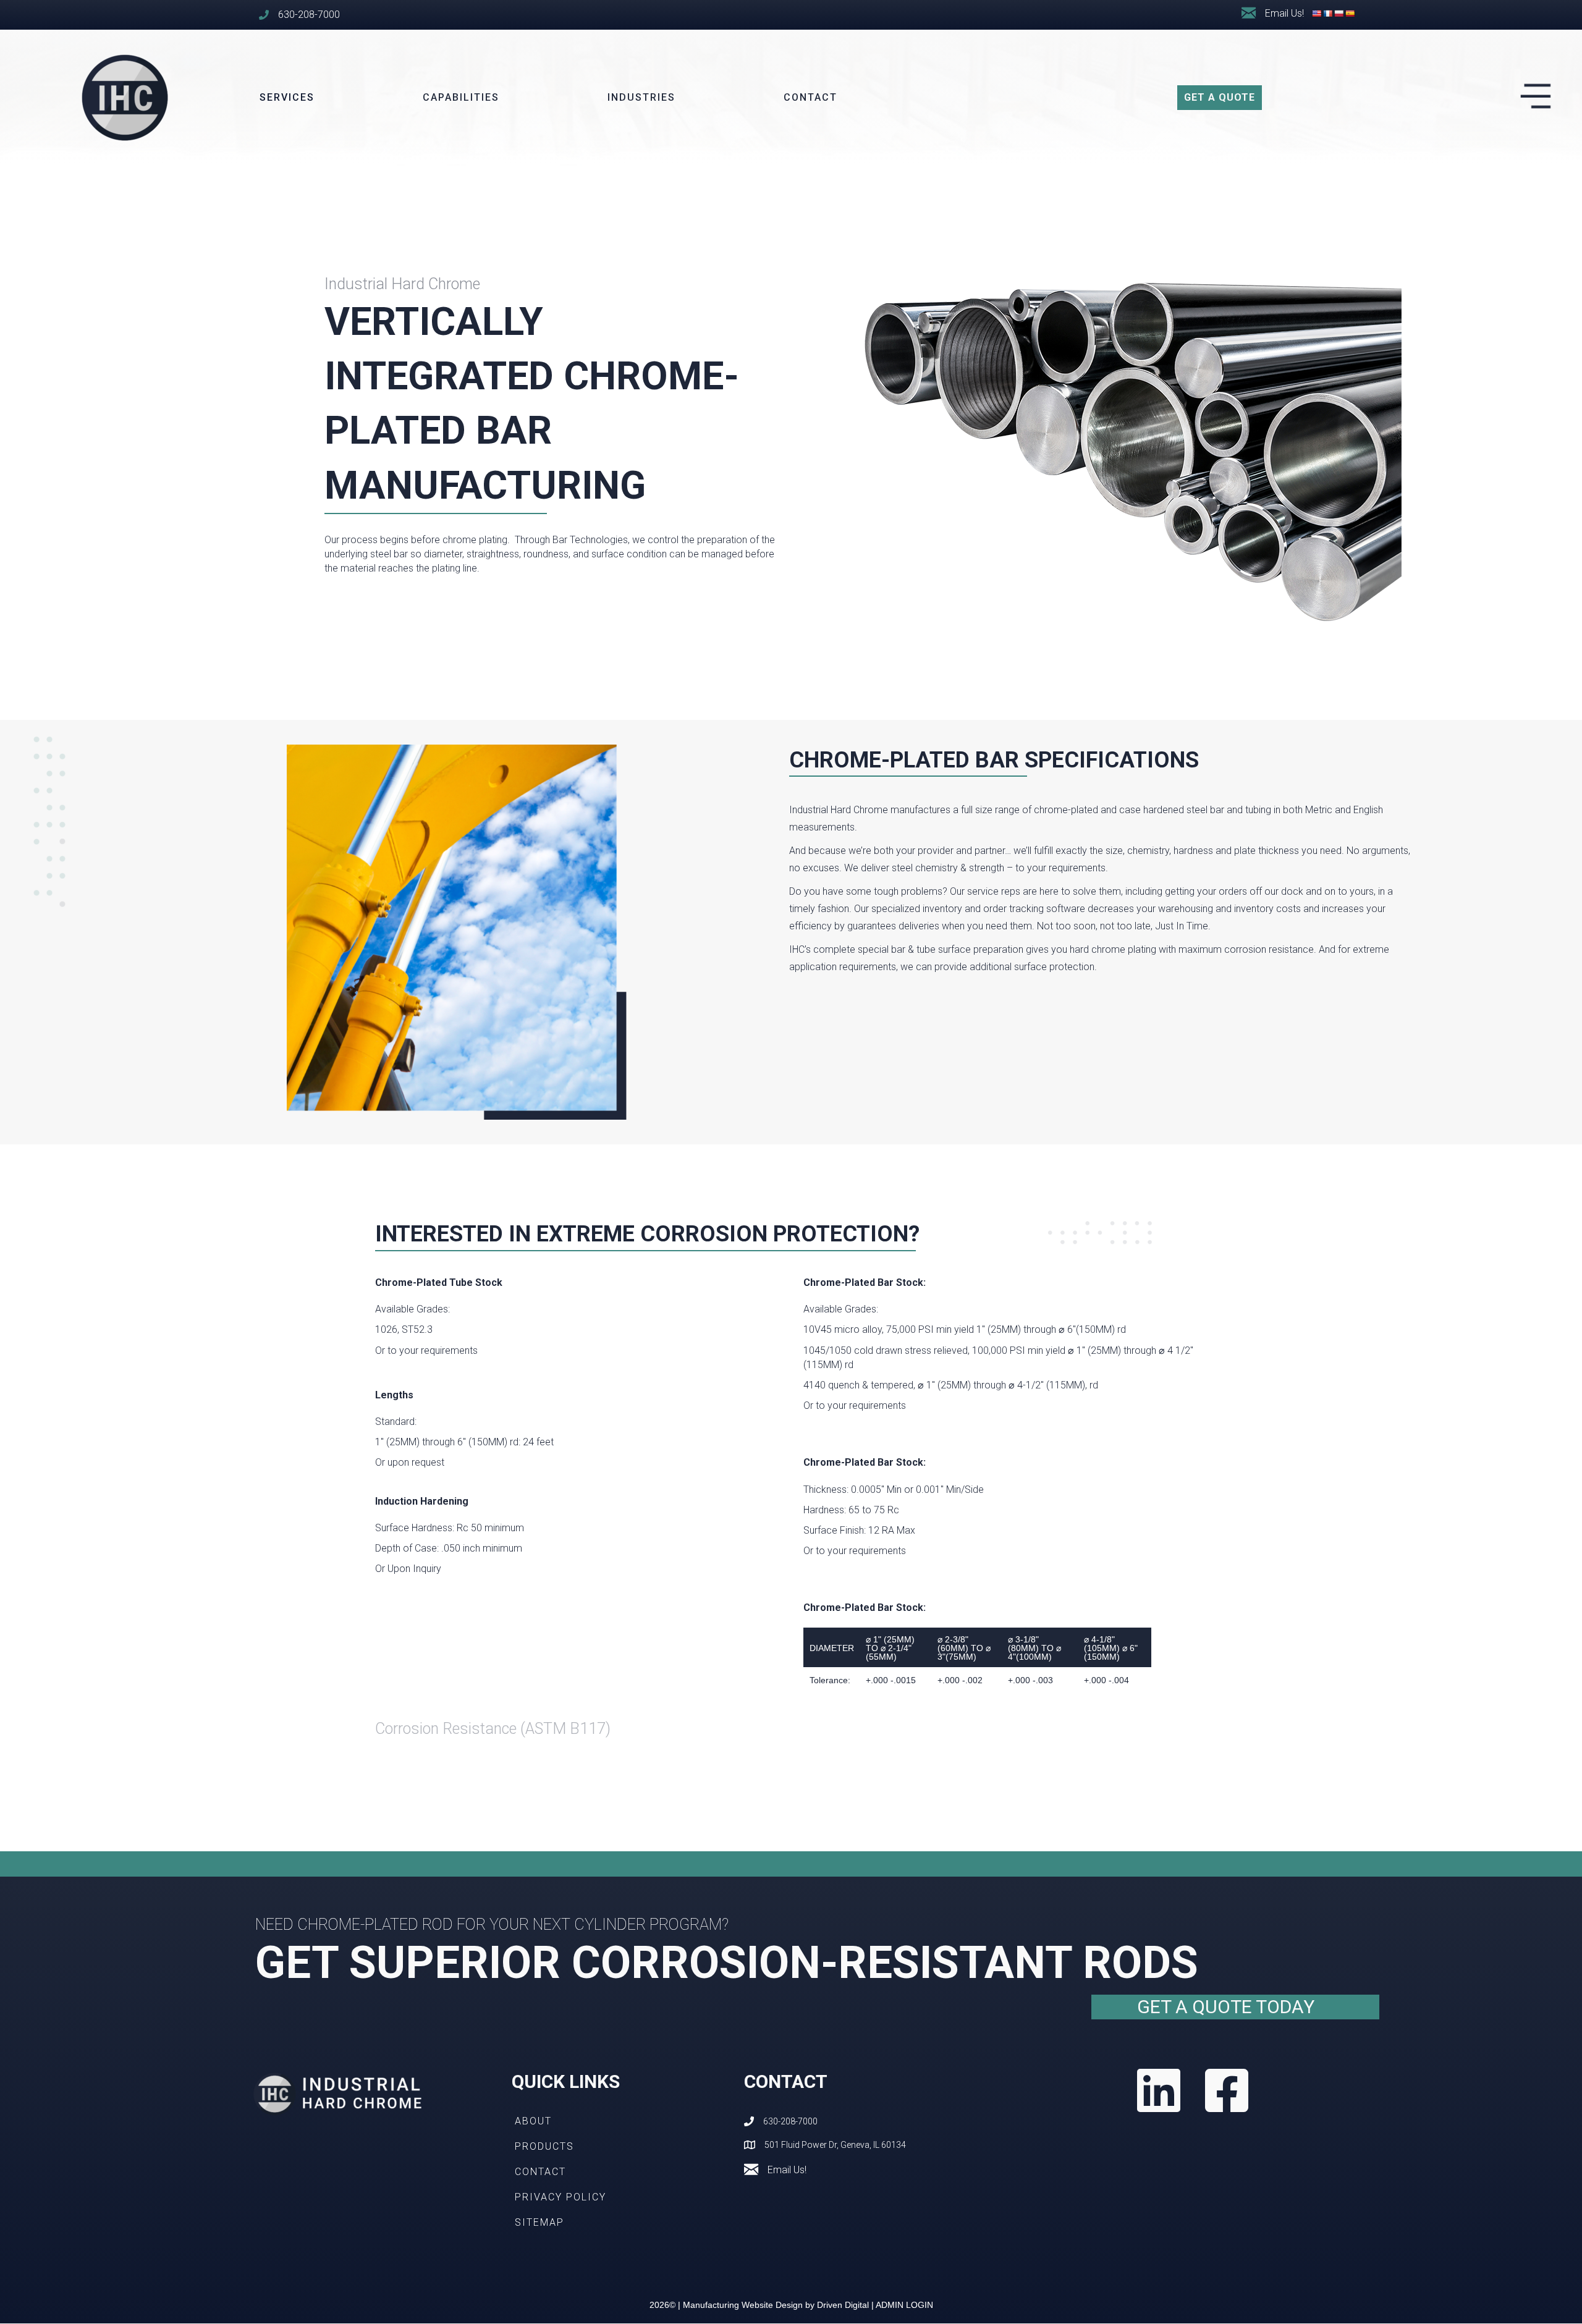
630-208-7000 (309, 15)
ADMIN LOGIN (904, 2305)
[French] (1328, 14)
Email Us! (787, 2170)
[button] (1220, 98)
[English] (1317, 14)
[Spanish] (1350, 14)
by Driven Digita (775, 2305)
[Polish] (1339, 14)
